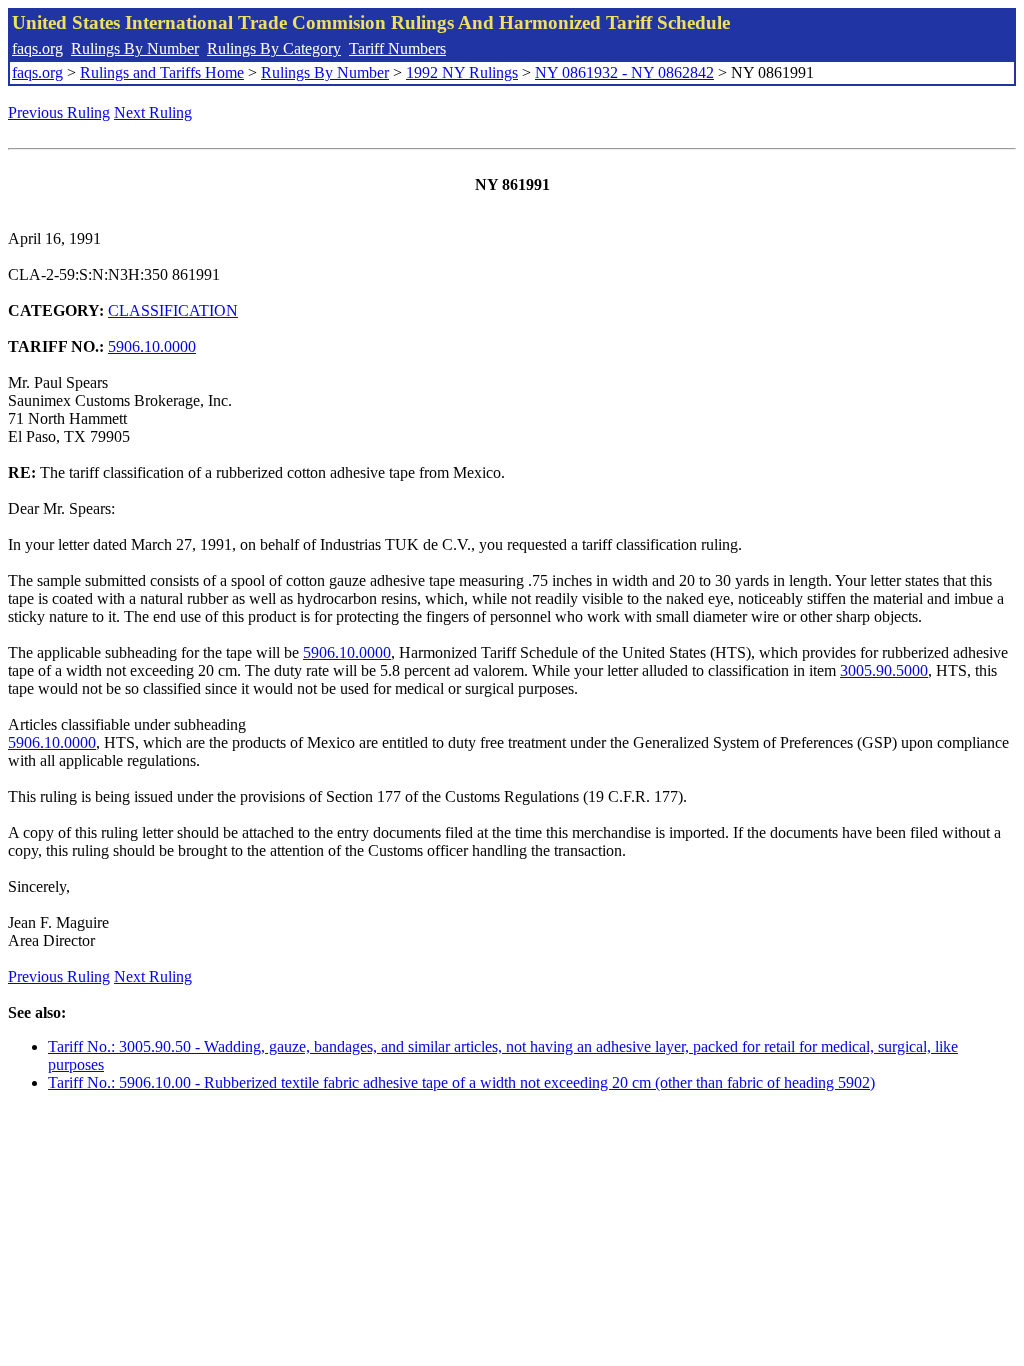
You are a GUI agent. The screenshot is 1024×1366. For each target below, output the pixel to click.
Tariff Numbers (397, 48)
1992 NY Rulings (462, 72)
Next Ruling (153, 112)
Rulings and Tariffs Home (162, 72)
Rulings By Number (135, 48)
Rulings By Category (274, 48)
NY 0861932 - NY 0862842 (624, 72)
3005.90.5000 (884, 670)
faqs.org (37, 48)
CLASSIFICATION (173, 310)
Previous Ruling (59, 112)
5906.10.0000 (152, 346)
